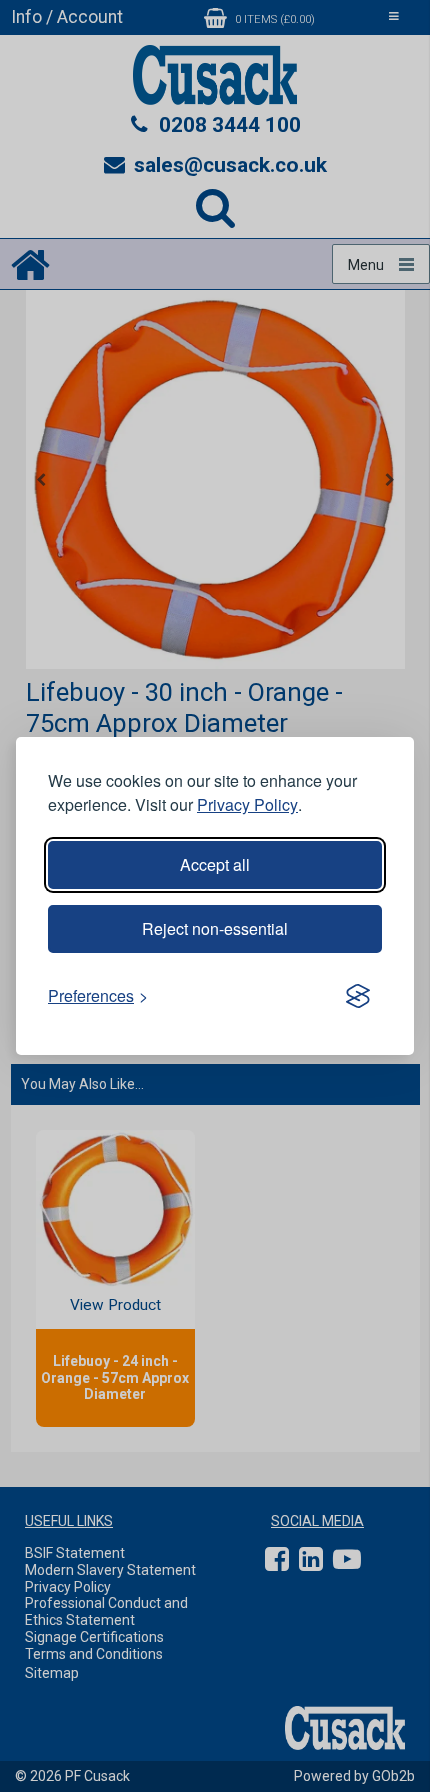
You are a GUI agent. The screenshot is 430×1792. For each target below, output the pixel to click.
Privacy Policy (247, 804)
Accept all (215, 864)
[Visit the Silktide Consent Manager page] (358, 996)
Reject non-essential (215, 928)
